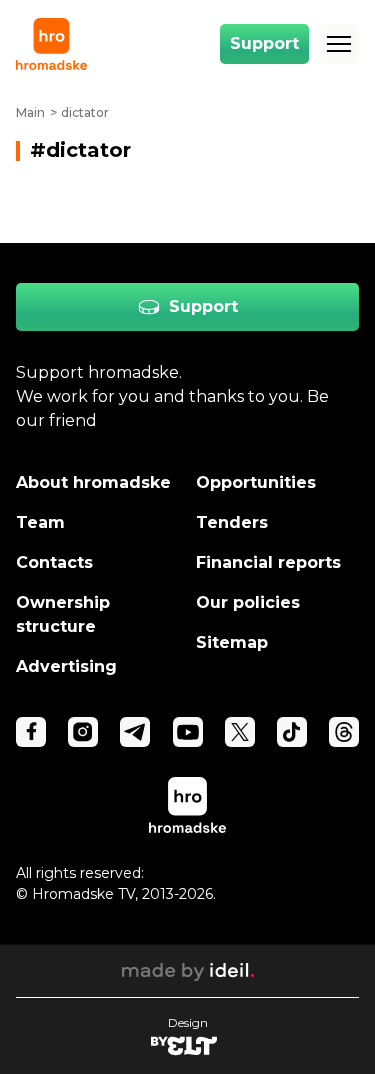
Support (264, 43)
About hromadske (93, 482)
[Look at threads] (344, 732)
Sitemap (232, 642)
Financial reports (268, 562)
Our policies (248, 602)
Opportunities (256, 482)
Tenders (232, 522)
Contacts (54, 562)
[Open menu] (339, 44)
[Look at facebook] (31, 732)
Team (40, 522)
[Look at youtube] (188, 732)
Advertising (66, 666)
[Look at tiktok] (292, 732)
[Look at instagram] (83, 732)
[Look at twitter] (240, 732)
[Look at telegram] (135, 732)
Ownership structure (63, 614)
